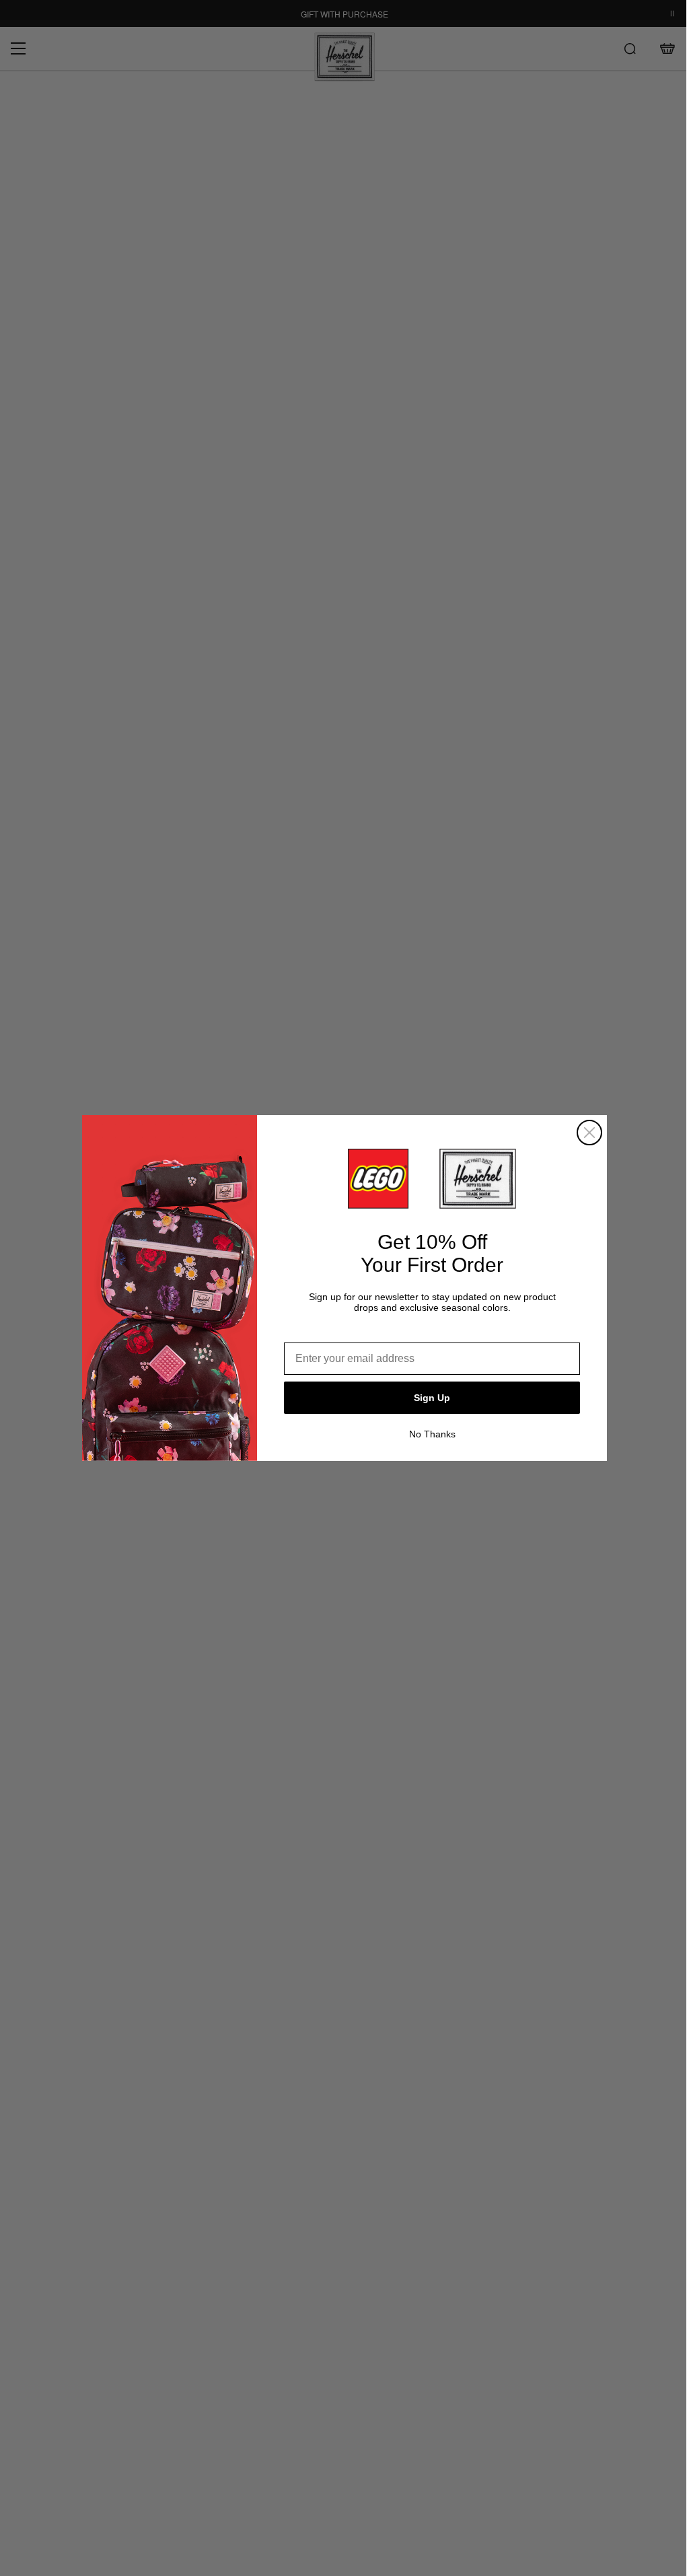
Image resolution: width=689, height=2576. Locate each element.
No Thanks (432, 1434)
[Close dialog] (589, 1133)
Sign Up (432, 1398)
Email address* (322, 1332)
